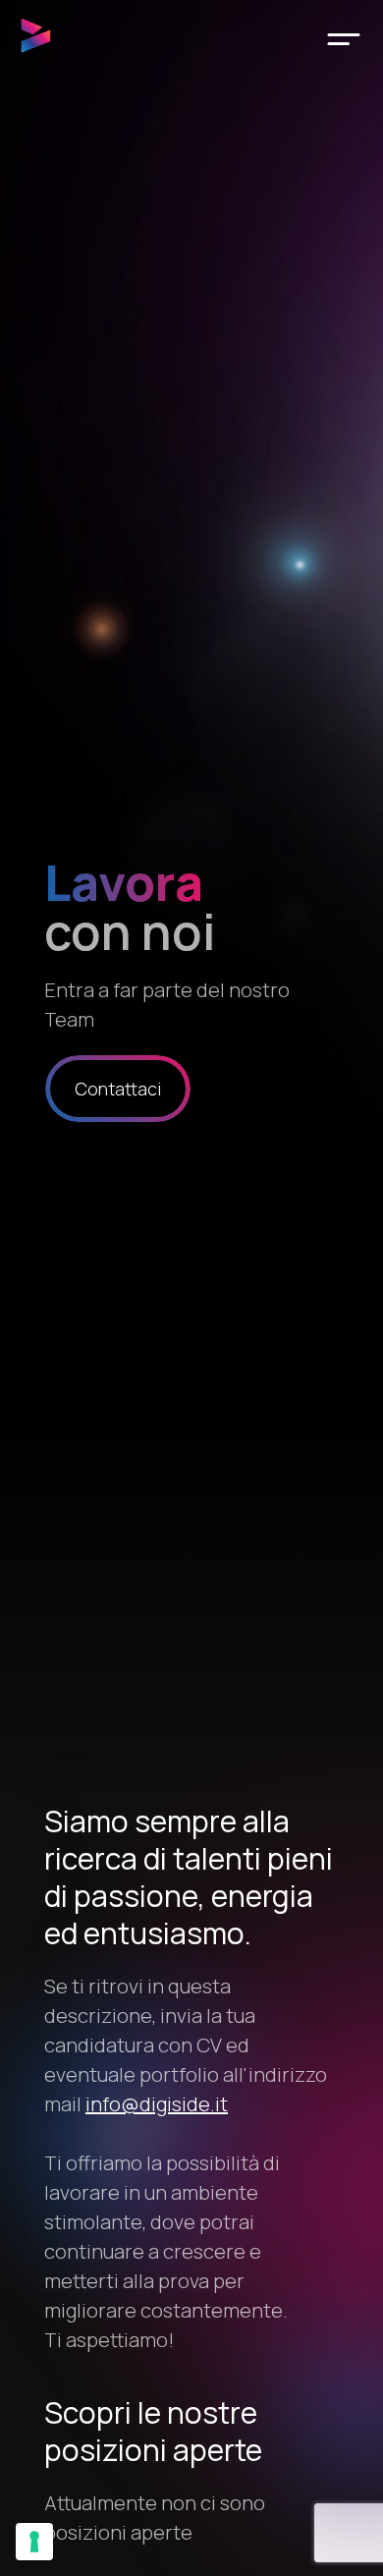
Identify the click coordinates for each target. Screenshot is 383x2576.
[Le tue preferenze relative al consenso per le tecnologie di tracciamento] (34, 2542)
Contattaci (118, 1089)
